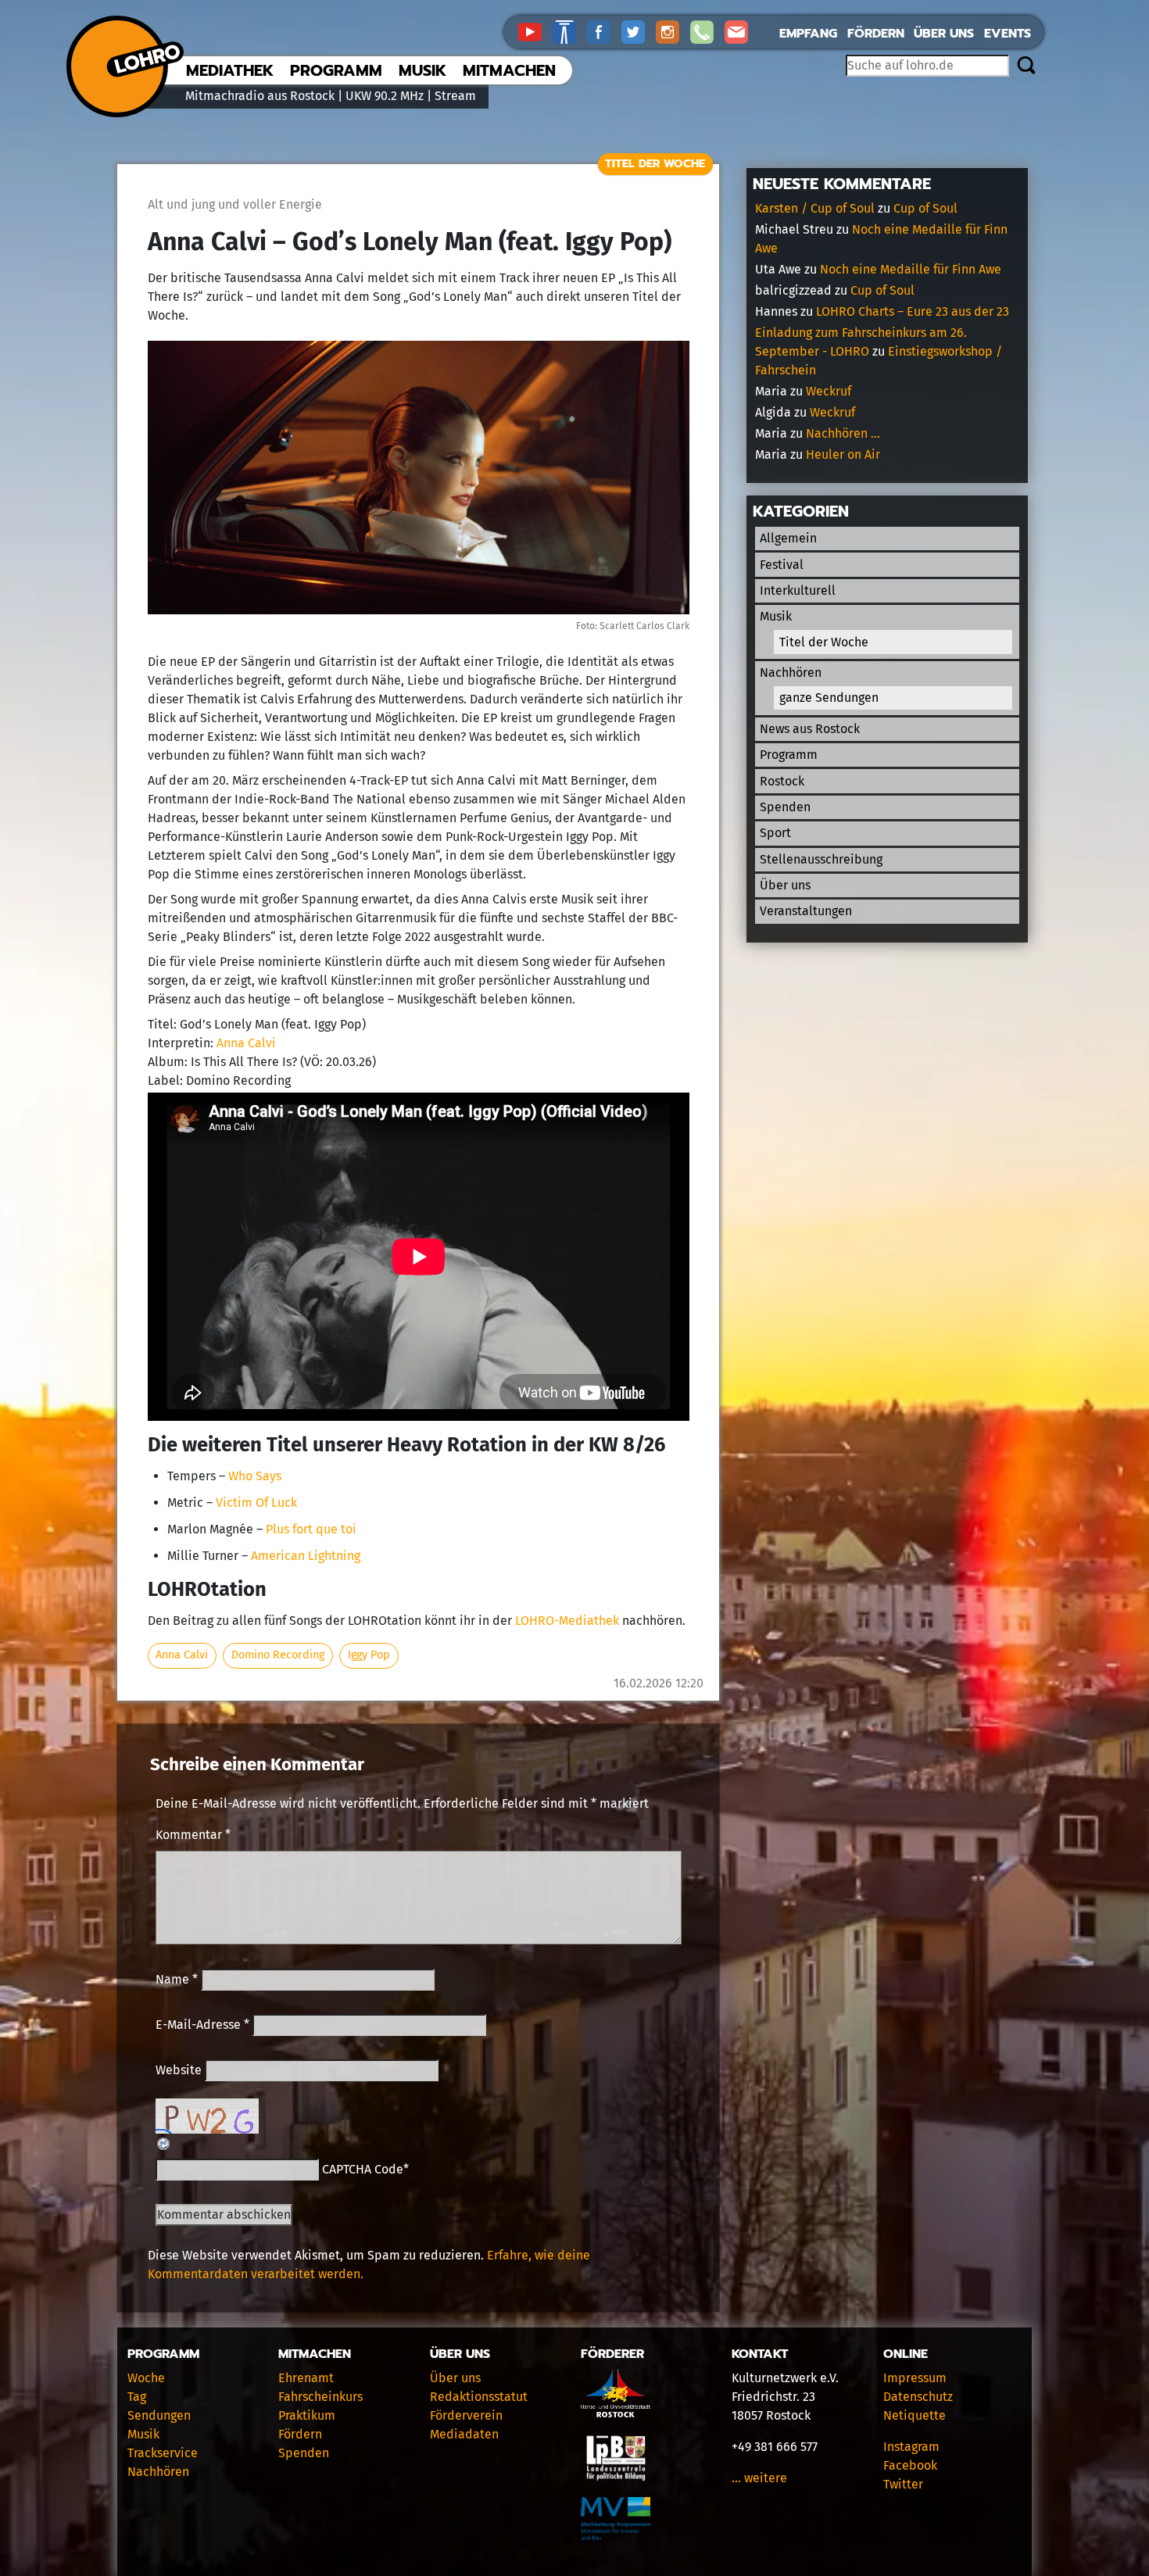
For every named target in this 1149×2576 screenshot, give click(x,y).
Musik (422, 70)
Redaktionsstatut (479, 2397)
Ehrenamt (306, 2378)
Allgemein (788, 538)
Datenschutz (918, 2397)
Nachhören (791, 673)
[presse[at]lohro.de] (740, 31)
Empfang (808, 34)
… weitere (759, 2478)
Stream (455, 96)
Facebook (910, 2465)
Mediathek (230, 70)
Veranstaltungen (806, 911)
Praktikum (307, 2415)
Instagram (911, 2447)
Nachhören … (843, 433)
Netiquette (915, 2415)
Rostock (782, 781)
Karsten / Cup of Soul (815, 208)
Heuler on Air (843, 454)
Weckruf (829, 391)
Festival (782, 565)
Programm (336, 70)
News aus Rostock (810, 729)
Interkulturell (798, 590)
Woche (146, 2378)
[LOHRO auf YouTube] (535, 31)
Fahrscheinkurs (320, 2397)
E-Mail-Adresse (202, 2025)
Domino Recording (278, 1655)
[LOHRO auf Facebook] (604, 31)
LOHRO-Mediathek (567, 1621)
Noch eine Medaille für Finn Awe (911, 269)
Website (179, 2070)
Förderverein (466, 2415)
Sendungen (159, 2415)
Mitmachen (509, 70)
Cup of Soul (925, 208)
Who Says (255, 1476)
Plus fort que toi (311, 1529)
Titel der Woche (655, 163)
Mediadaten (464, 2434)
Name (177, 1979)
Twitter (903, 2484)
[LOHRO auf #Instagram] (673, 31)
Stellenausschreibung (821, 859)
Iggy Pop (369, 1655)
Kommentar (193, 1835)
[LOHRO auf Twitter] (639, 31)
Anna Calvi (246, 1043)
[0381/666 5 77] (707, 31)
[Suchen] (1026, 66)
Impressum (915, 2378)
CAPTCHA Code (363, 2169)
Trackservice (163, 2453)
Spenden (785, 807)
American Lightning (306, 1556)
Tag (137, 2397)
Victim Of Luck (256, 1503)
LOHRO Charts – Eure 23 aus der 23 (913, 311)
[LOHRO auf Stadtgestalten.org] (570, 31)
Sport (775, 833)
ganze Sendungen (829, 698)
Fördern (876, 34)
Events (1008, 34)
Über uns (944, 34)
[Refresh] (164, 2143)
